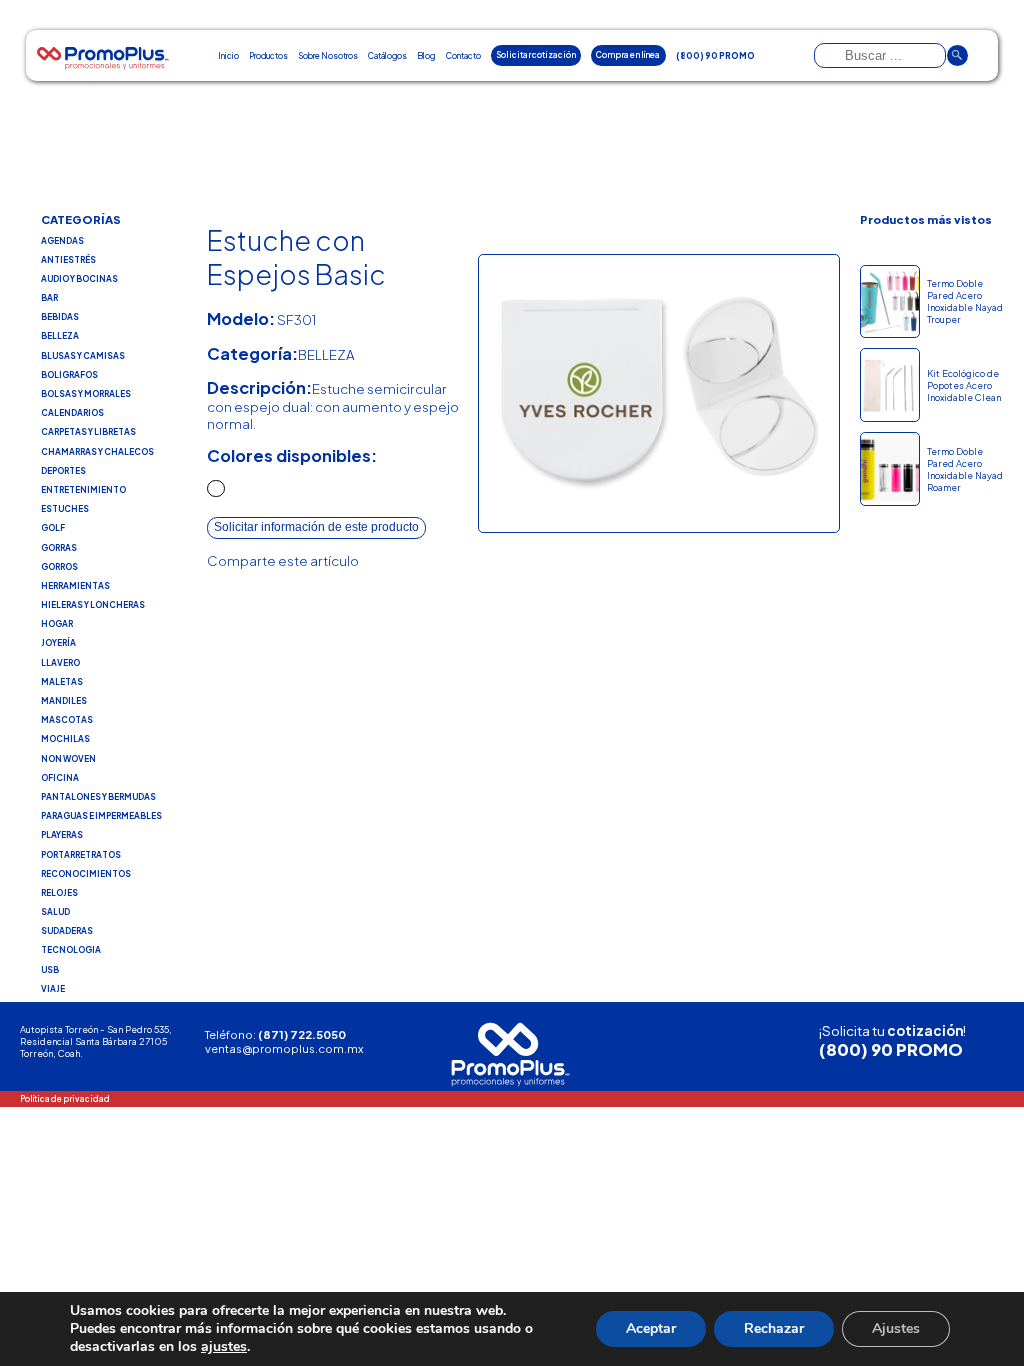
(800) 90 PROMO (891, 1049)
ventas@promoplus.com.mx (284, 1048)
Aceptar (651, 1328)
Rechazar (774, 1328)
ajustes (224, 1347)
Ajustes (896, 1328)
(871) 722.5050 (302, 1034)
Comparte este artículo (283, 560)
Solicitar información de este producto (316, 527)
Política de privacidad (65, 1098)
